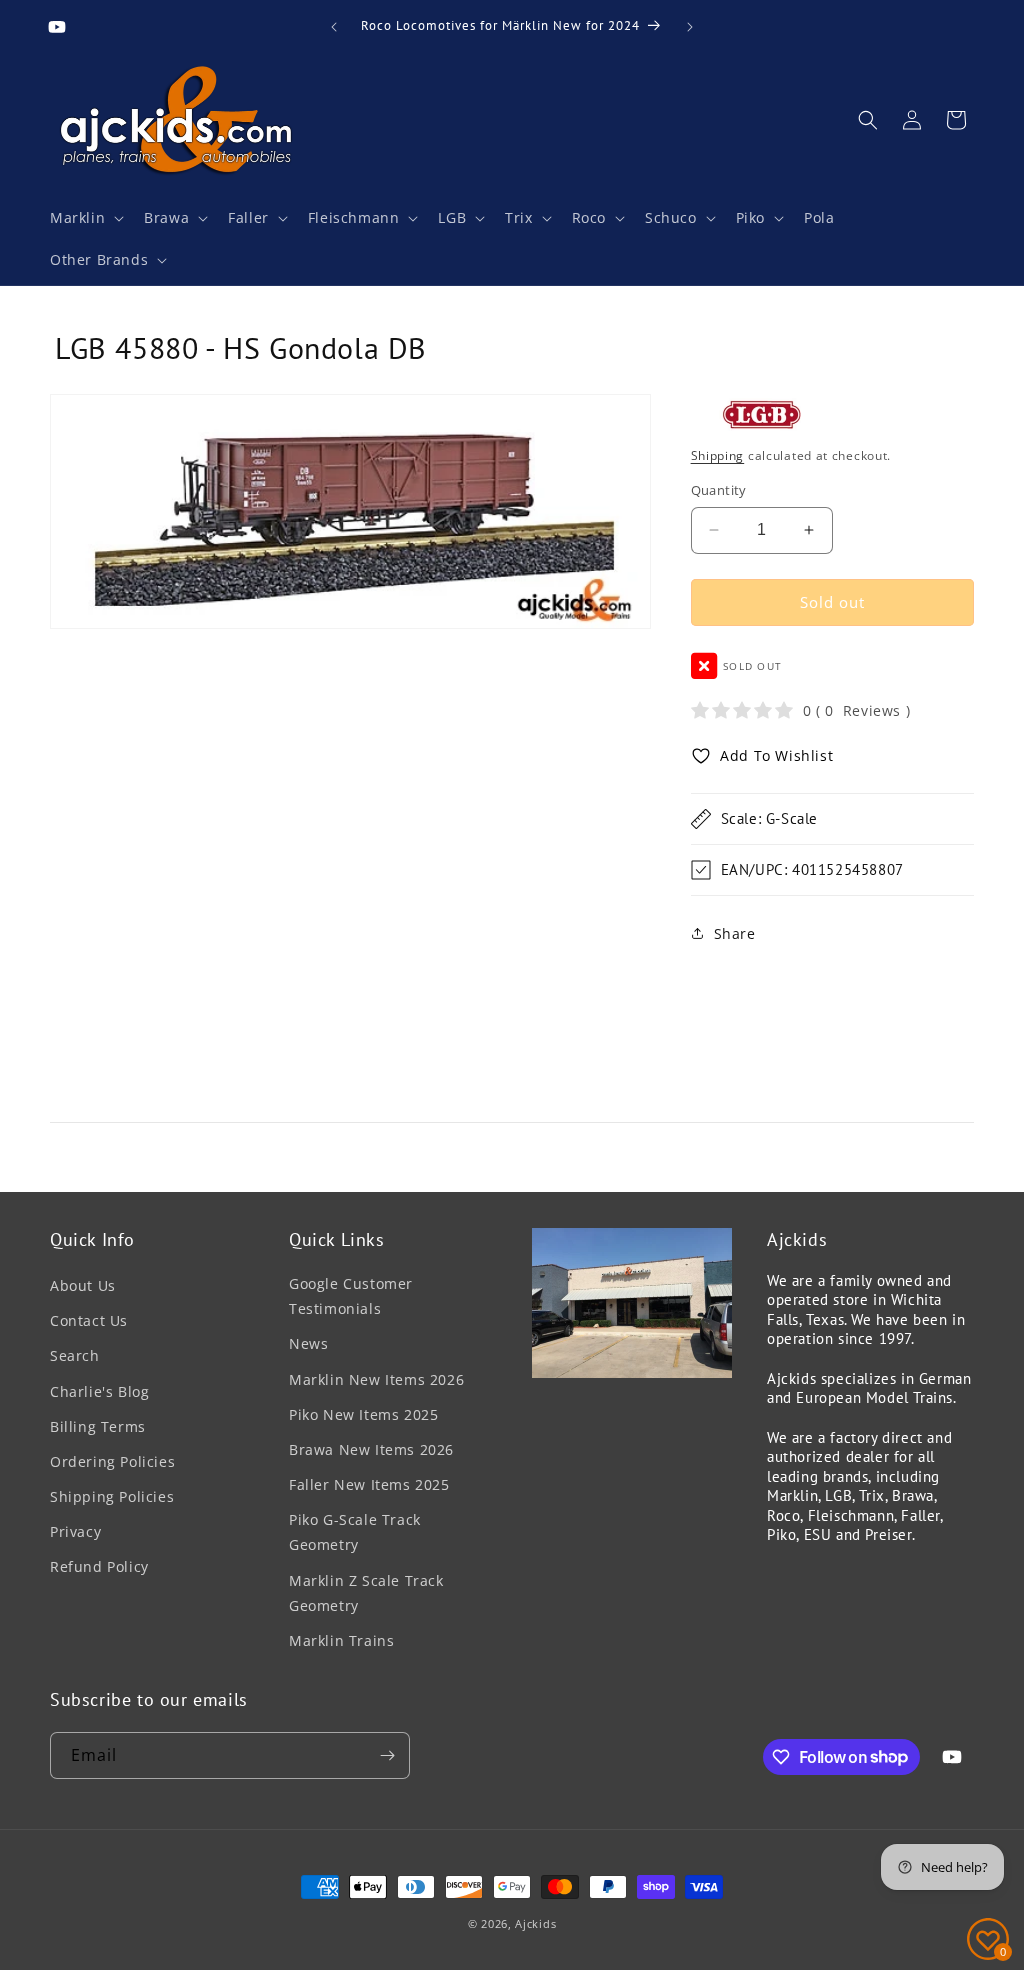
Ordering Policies (112, 1461)
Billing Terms (98, 1426)
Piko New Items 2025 (363, 1414)
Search (75, 1355)
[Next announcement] (690, 27)
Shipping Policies (112, 1496)
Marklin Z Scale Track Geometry (366, 1593)
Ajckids (535, 1923)
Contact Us (89, 1320)
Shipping (718, 455)
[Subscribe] (387, 1755)
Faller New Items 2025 (369, 1484)
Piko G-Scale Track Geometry (355, 1532)
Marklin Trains (341, 1640)
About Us (83, 1285)
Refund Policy (99, 1566)
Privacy (75, 1531)
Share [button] (735, 933)
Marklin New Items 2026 (376, 1379)
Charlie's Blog (99, 1391)
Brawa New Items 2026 (371, 1449)
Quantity (719, 490)
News (308, 1343)
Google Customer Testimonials (351, 1296)
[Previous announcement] (334, 27)
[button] (85, 218)
